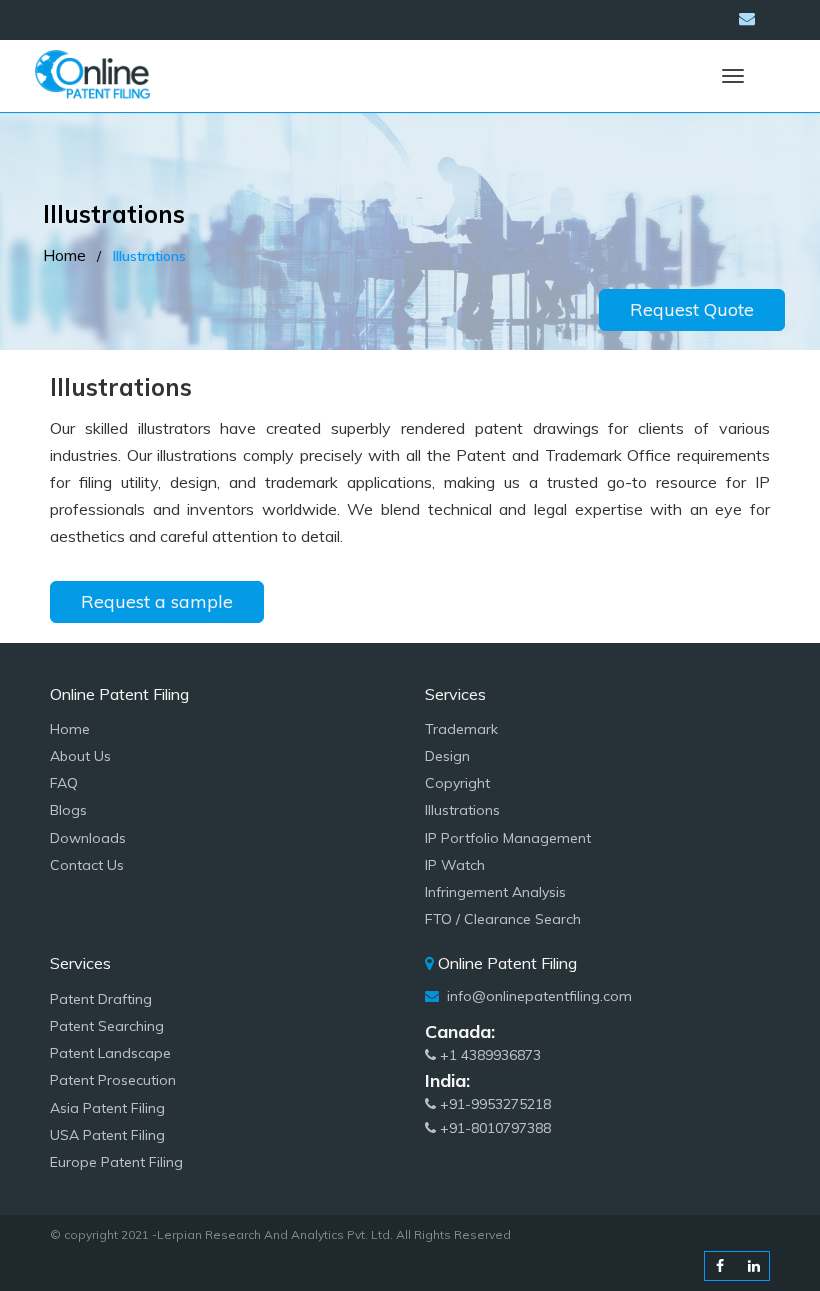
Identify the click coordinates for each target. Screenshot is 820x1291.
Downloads (88, 838)
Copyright (457, 783)
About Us (80, 756)
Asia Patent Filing (107, 1108)
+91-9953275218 (493, 1104)
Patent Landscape (110, 1053)
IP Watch (455, 865)
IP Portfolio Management (508, 838)
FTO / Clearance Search (503, 919)
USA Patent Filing (107, 1135)
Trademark (461, 729)
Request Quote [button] (692, 309)
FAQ (64, 783)
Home (64, 255)
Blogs (68, 810)
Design (447, 756)
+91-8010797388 (493, 1128)
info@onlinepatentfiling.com (537, 996)
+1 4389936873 (488, 1055)
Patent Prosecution (113, 1080)
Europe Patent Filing (116, 1162)
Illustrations (462, 810)
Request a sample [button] (157, 601)
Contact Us (87, 865)
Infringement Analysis (495, 892)
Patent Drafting (101, 999)
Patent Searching (107, 1026)
